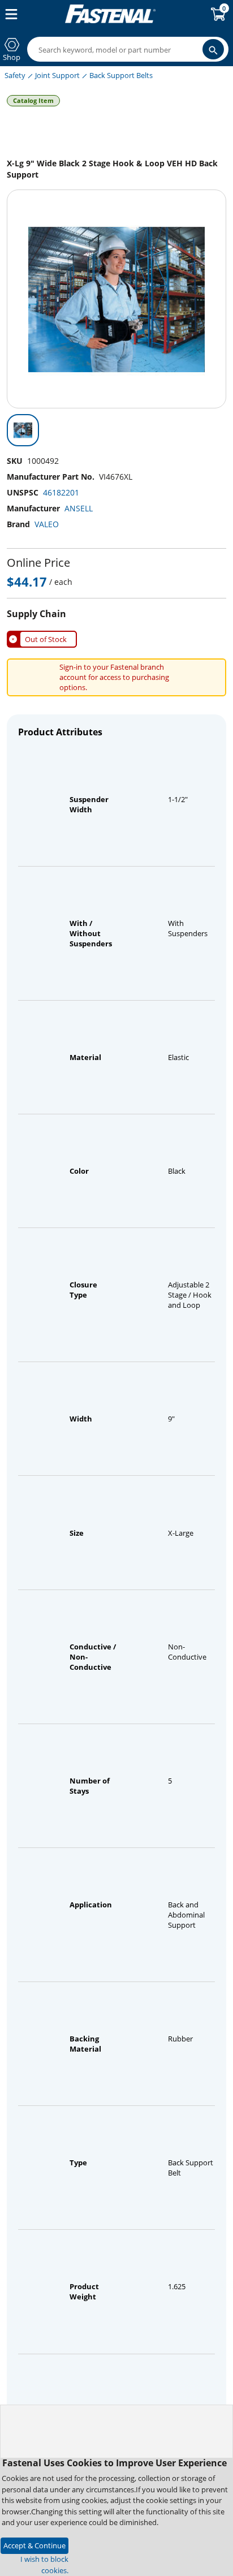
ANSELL (79, 508)
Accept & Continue (34, 2545)
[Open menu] (9, 14)
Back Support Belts (121, 75)
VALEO (47, 524)
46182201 (61, 492)
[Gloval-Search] (213, 49)
